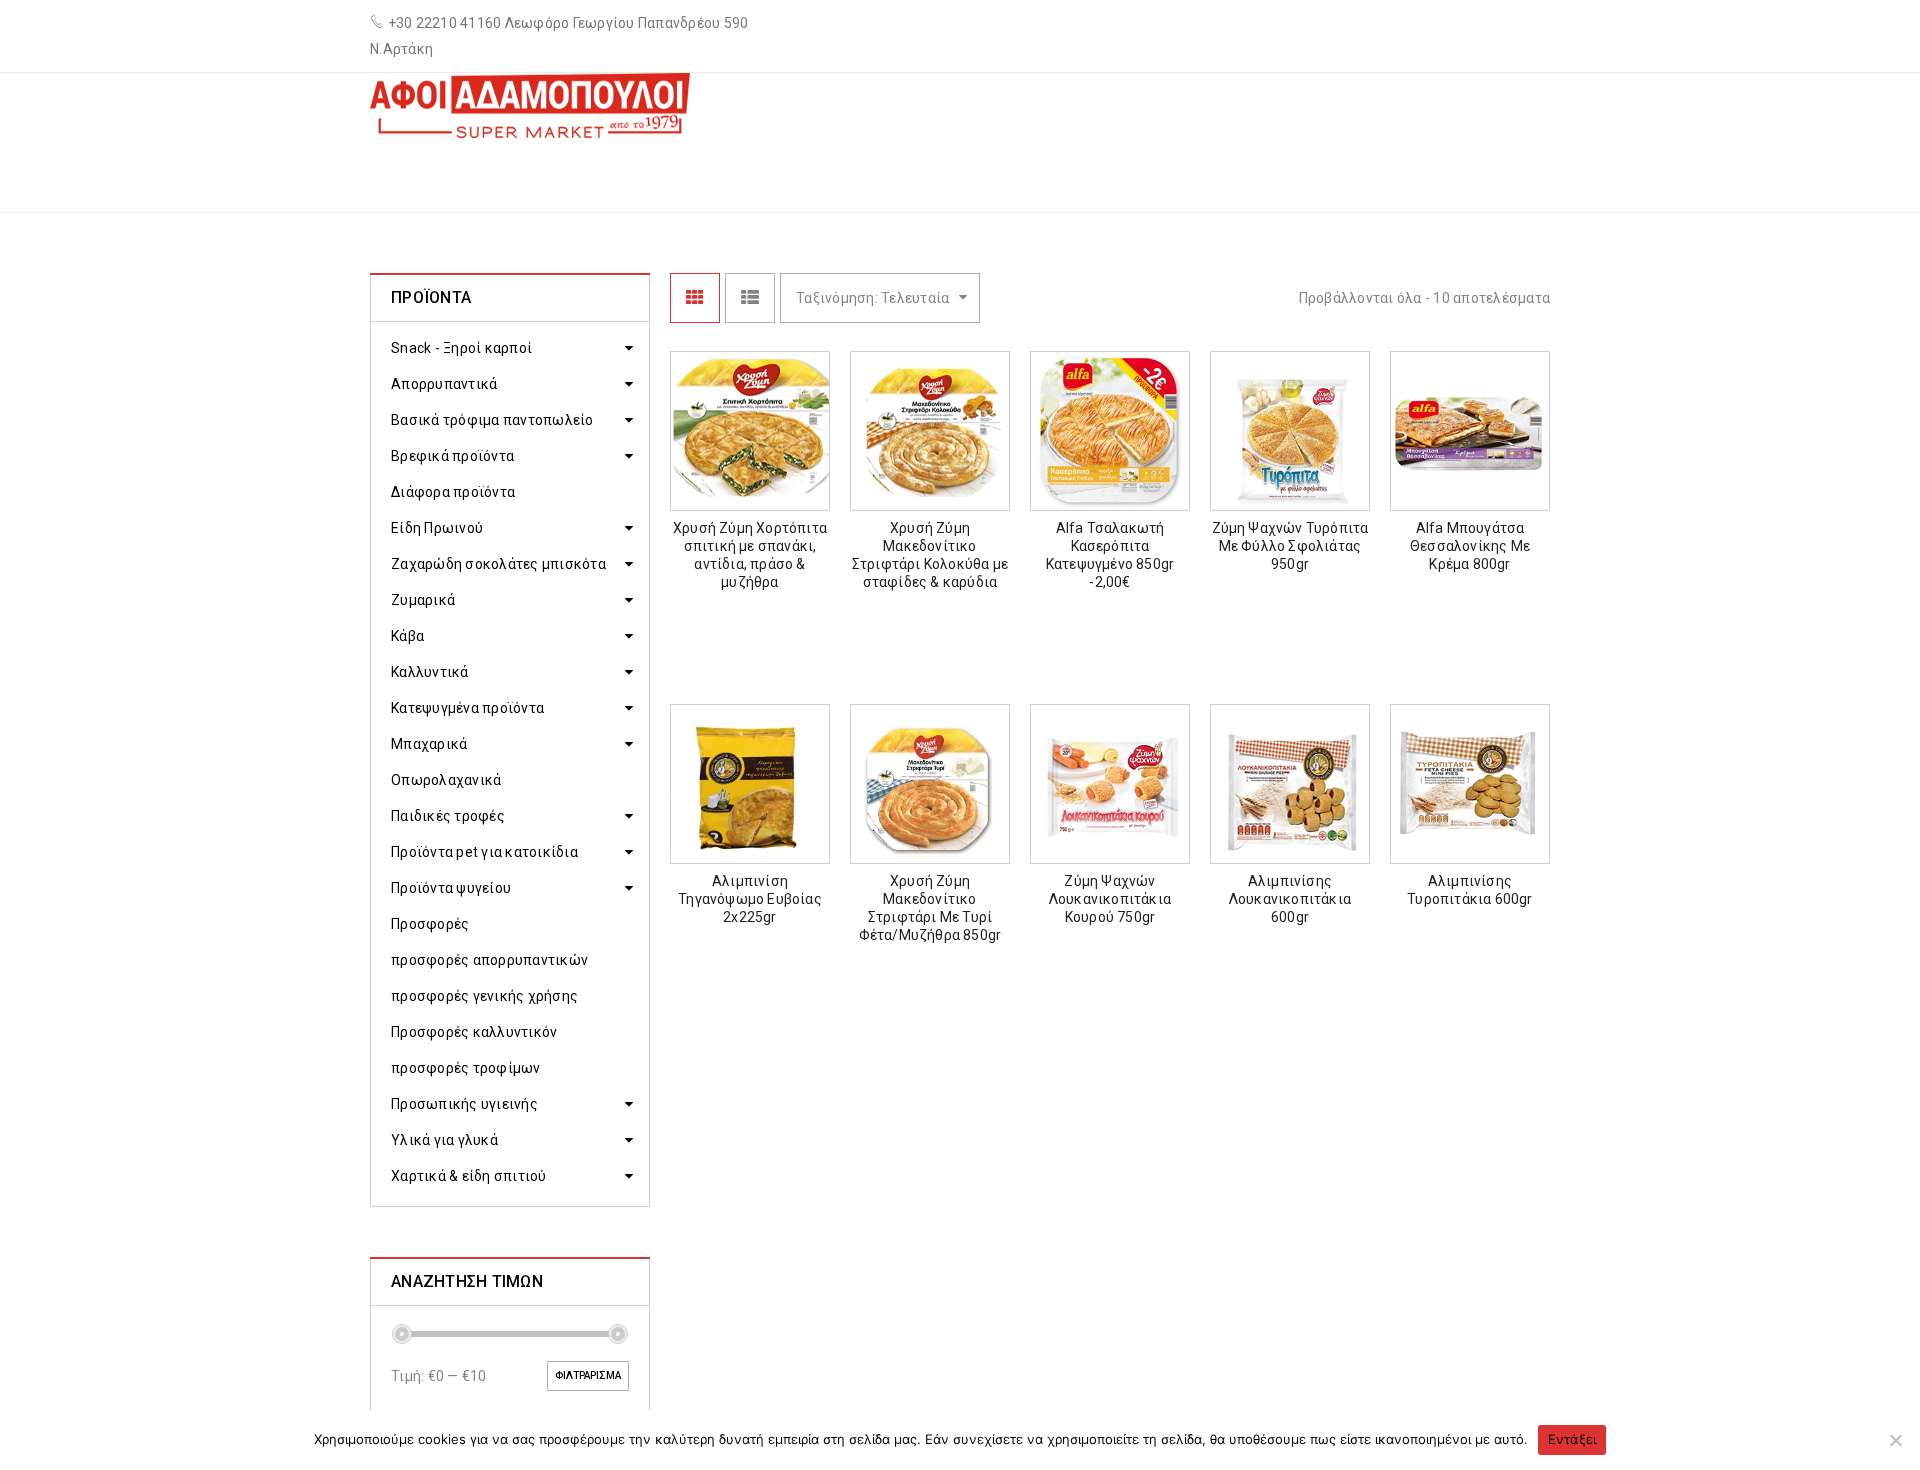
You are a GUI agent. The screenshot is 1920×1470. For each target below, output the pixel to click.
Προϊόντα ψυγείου (451, 888)
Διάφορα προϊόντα (453, 492)
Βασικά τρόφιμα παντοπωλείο (492, 420)
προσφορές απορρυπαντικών (489, 960)
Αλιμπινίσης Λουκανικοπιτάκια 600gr (1290, 899)
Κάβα (407, 636)
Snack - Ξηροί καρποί (461, 348)
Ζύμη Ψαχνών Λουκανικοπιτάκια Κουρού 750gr (1110, 899)
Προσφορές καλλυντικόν (474, 1032)
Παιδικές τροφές (448, 816)
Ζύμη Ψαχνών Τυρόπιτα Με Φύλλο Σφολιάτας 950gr (1290, 546)
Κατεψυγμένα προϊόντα (1248, 173)
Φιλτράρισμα (588, 1375)
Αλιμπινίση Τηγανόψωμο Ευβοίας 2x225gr (750, 899)
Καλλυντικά (430, 672)
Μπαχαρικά (429, 744)
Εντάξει (1572, 1439)
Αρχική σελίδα (1064, 173)
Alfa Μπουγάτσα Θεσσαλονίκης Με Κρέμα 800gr (1470, 546)
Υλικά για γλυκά (444, 1140)
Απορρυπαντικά (444, 384)
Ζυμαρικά (423, 600)
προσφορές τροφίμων (466, 1068)
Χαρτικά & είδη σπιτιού (469, 1176)
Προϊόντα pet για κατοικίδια (484, 852)
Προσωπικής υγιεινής (464, 1104)
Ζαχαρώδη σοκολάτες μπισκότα (498, 564)
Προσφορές (430, 924)
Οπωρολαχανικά (446, 780)
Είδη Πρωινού (437, 528)
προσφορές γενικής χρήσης (484, 996)
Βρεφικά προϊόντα (452, 456)
